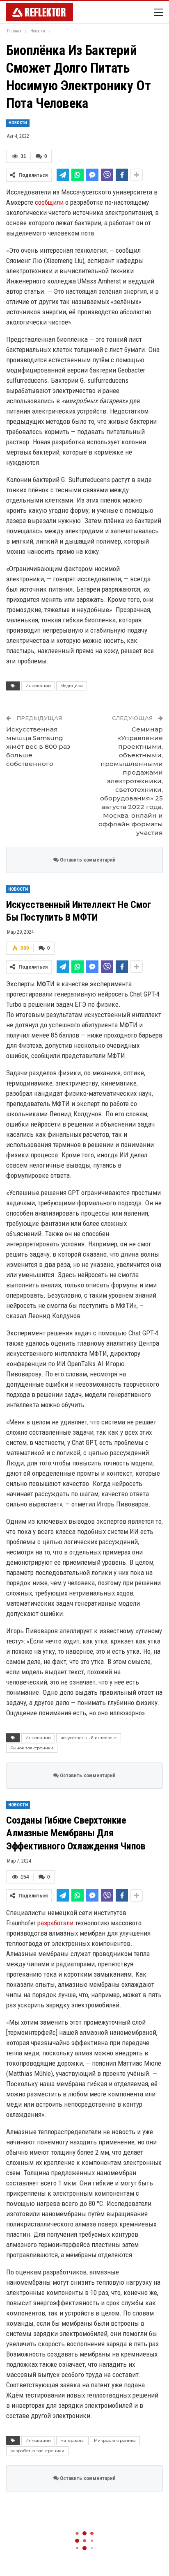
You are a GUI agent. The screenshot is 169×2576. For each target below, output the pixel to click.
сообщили (49, 202)
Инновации (38, 686)
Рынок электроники (32, 1748)
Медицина (72, 686)
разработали (55, 1923)
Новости (18, 123)
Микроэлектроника (115, 2440)
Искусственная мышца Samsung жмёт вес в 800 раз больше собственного (38, 746)
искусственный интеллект (89, 1738)
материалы (72, 2440)
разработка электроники (37, 2451)
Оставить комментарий (87, 860)
